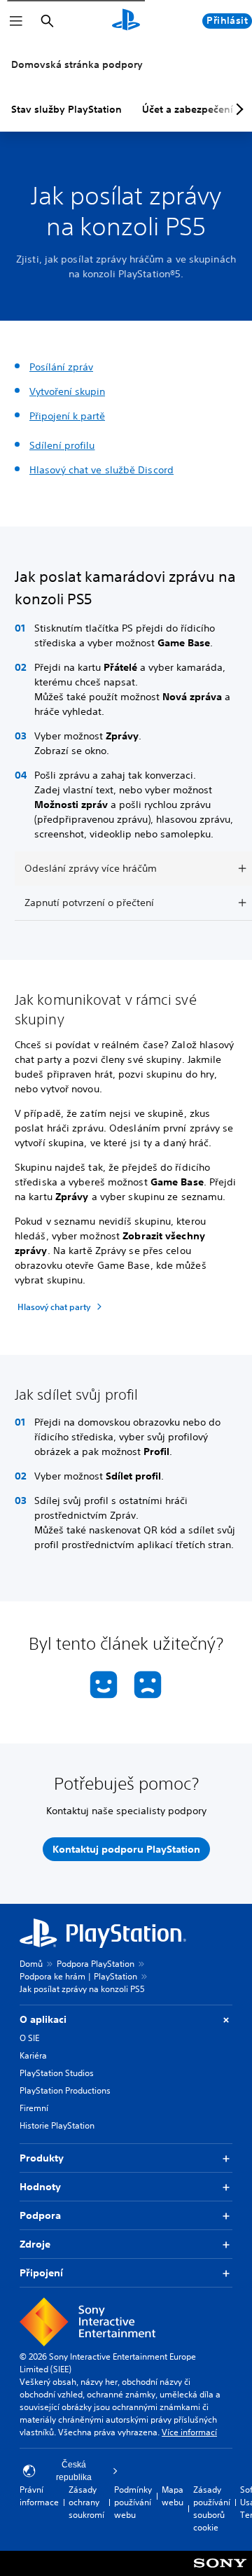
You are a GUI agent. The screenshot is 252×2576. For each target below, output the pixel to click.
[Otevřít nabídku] (16, 21)
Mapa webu (173, 2496)
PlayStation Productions (65, 2090)
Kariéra (33, 2055)
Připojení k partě (67, 416)
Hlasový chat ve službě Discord (101, 470)
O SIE (29, 2038)
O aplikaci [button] (43, 2019)
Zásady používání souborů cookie (212, 2508)
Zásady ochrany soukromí (86, 2502)
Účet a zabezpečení (188, 109)
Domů (31, 1964)
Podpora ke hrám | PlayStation (78, 1976)
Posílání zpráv (61, 367)
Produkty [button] (42, 2158)
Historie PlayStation (57, 2125)
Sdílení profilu (62, 445)
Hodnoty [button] (40, 2187)
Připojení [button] (41, 2273)
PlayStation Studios (57, 2073)
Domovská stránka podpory (77, 64)
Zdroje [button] (35, 2244)
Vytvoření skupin (67, 391)
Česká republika (74, 2471)
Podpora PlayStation (96, 1964)
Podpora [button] (40, 2215)
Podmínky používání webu (133, 2502)
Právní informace (39, 2496)
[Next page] (237, 109)
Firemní (34, 2108)
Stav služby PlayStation (66, 109)
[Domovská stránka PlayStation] (126, 21)
